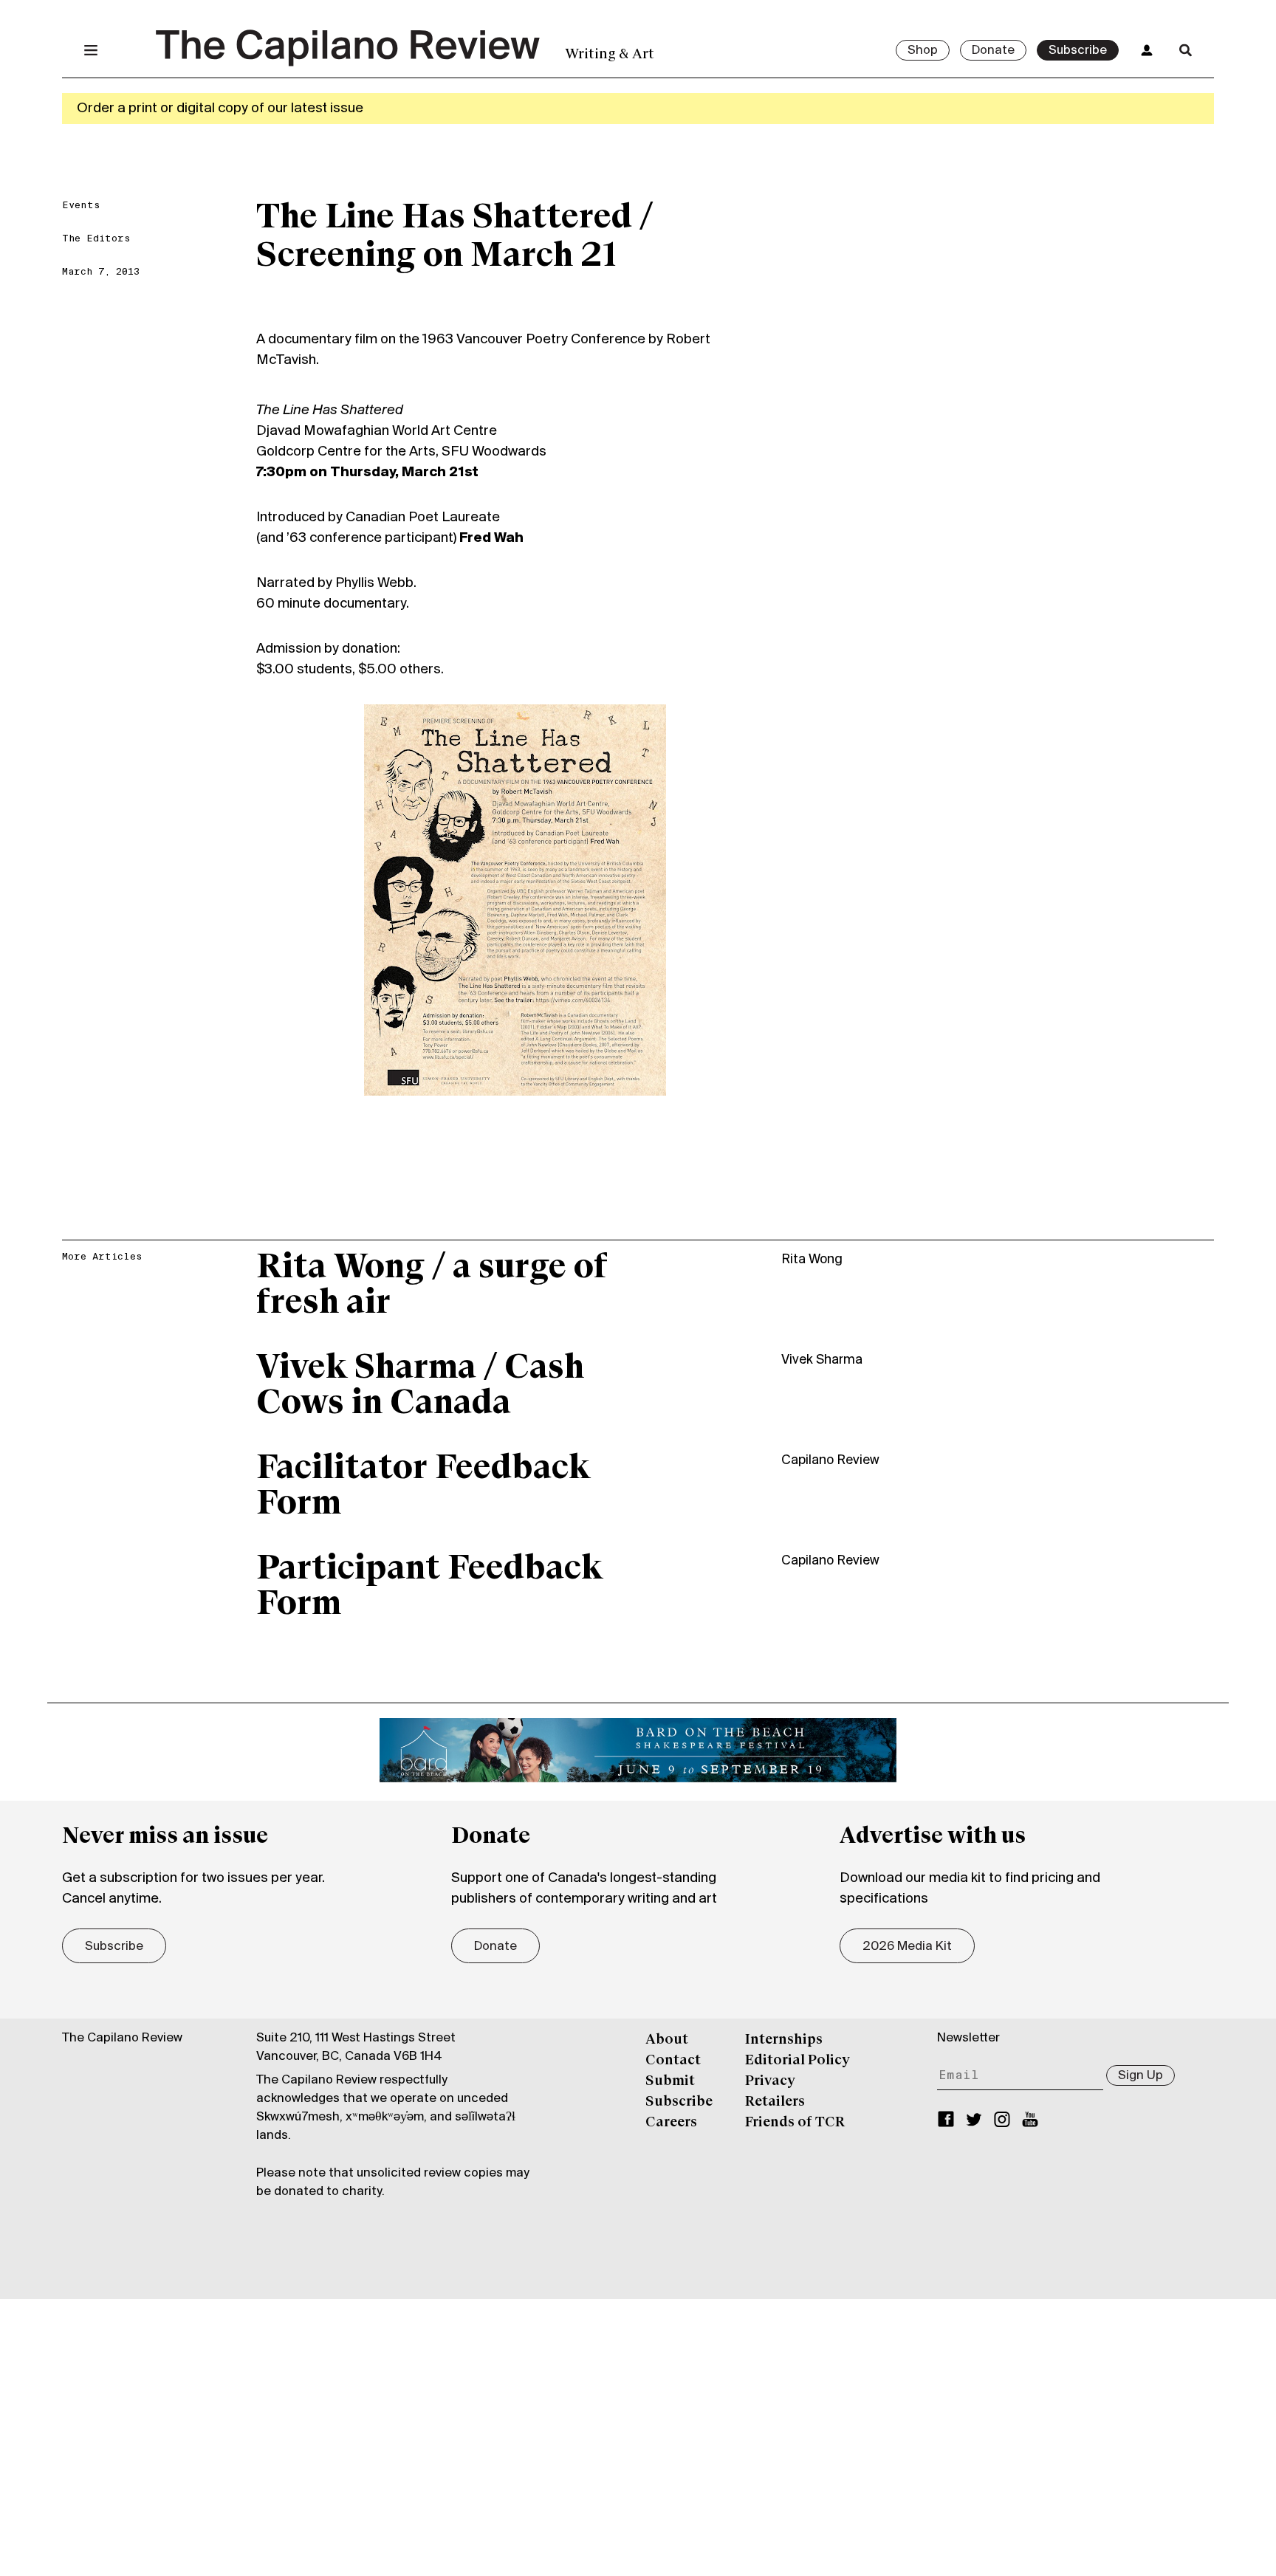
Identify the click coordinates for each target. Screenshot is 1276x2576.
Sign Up (1140, 2076)
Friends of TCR (795, 2123)
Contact (673, 2061)
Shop (923, 51)
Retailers (775, 2102)
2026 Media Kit (907, 1947)
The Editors (96, 239)
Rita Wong (812, 1260)
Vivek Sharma (822, 1360)
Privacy (770, 2081)
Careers (671, 2123)
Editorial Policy (797, 2061)
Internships (784, 2040)
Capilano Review (830, 1461)
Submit (670, 2081)
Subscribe (1078, 51)
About (667, 2040)
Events (81, 206)
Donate (993, 51)
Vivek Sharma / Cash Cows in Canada (420, 1387)
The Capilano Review (122, 2039)
